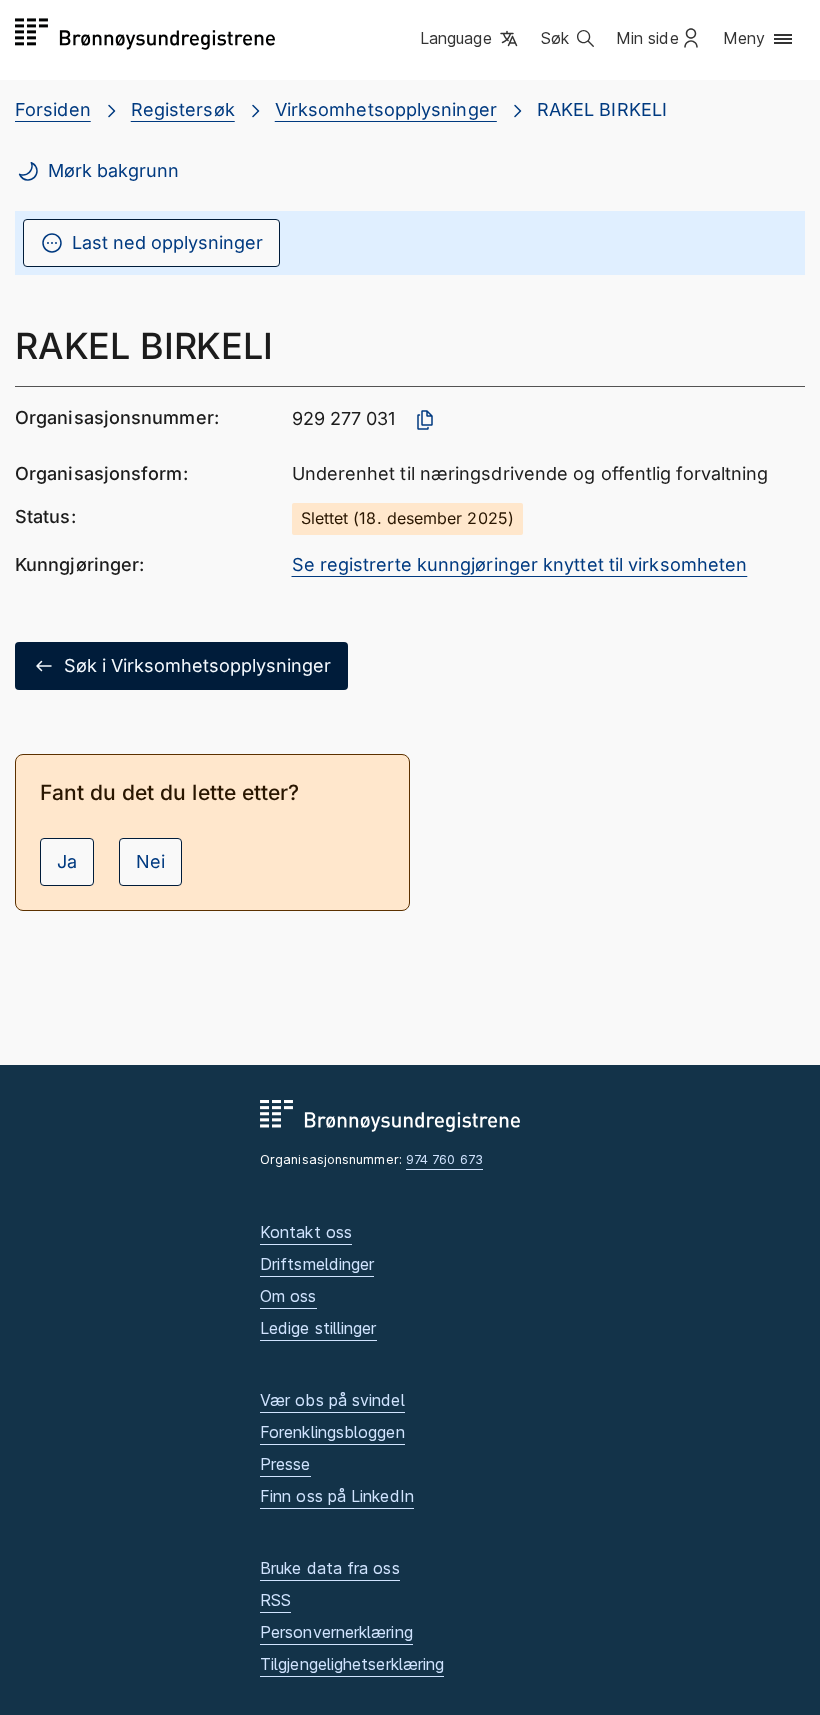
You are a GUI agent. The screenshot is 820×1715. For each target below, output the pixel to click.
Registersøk (183, 109)
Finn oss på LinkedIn (337, 1496)
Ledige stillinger (318, 1328)
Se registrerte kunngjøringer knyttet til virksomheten (520, 564)
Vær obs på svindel (332, 1400)
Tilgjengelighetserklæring (352, 1664)
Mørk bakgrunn (113, 170)
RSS (275, 1600)
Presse (285, 1464)
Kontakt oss (306, 1232)
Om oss (288, 1296)
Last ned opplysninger (167, 242)
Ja (67, 861)
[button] (470, 39)
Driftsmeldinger (317, 1264)
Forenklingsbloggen (332, 1432)
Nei (150, 861)
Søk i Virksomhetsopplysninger (197, 665)
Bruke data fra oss (330, 1568)
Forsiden (53, 109)
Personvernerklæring (336, 1632)
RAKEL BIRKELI (602, 109)
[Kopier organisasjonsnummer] (425, 420)
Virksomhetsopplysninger (386, 109)
